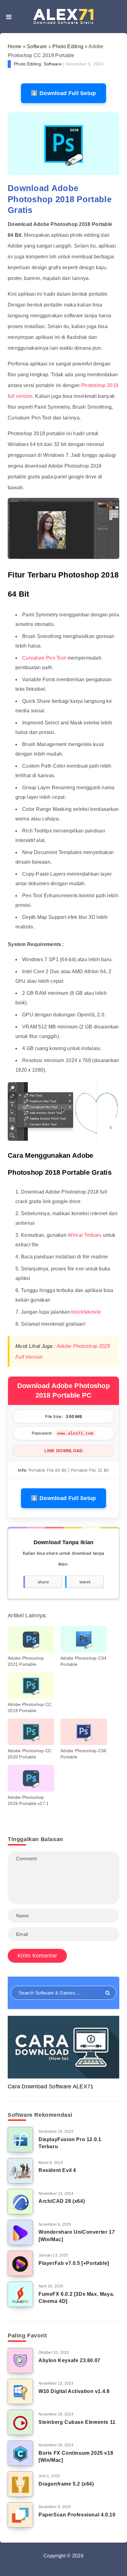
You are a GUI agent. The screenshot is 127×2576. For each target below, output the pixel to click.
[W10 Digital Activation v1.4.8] (20, 2391)
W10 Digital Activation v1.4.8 (74, 2391)
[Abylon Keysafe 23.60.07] (20, 2361)
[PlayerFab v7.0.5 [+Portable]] (20, 2263)
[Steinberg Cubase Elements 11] (20, 2422)
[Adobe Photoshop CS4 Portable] (84, 1639)
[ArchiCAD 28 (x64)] (20, 2202)
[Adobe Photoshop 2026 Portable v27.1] (31, 1778)
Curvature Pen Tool (45, 658)
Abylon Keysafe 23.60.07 (70, 2360)
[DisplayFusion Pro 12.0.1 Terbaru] (20, 2140)
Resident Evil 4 (57, 2170)
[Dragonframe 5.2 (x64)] (20, 2484)
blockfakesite (86, 1312)
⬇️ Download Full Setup (63, 93)
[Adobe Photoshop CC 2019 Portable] (31, 1686)
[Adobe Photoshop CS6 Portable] (84, 1732)
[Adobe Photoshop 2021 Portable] (31, 1639)
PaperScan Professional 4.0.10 (77, 2515)
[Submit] (108, 1993)
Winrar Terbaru (85, 1235)
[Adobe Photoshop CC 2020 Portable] (31, 1732)
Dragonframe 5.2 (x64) (66, 2484)
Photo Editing (68, 46)
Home (14, 46)
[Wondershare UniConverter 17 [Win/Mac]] (20, 2232)
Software (37, 46)
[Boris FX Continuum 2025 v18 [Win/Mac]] (20, 2453)
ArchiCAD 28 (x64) (62, 2201)
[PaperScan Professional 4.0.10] (20, 2515)
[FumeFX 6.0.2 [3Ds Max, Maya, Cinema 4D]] (20, 2294)
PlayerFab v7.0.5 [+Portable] (74, 2263)
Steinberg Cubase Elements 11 (77, 2422)
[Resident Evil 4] (20, 2171)
